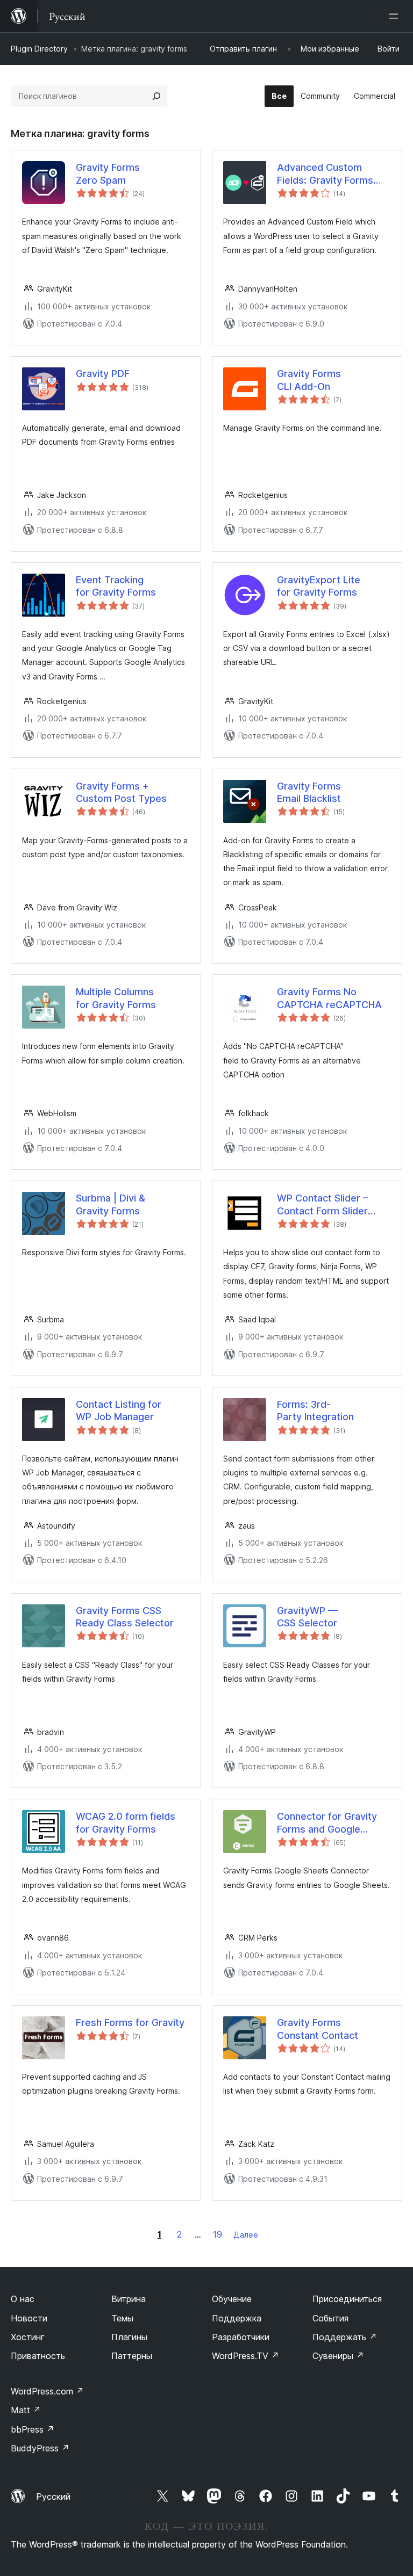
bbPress (33, 2429)
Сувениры (338, 2356)
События (330, 2318)
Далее (246, 2235)
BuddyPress (40, 2448)
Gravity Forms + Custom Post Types (121, 792)
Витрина (129, 2299)
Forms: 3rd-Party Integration (315, 1410)
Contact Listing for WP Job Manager (119, 1410)
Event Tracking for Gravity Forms (116, 586)
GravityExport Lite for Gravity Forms (319, 586)
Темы (122, 2318)
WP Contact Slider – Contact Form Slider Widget (322, 1205)
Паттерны (132, 2356)
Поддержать (345, 2337)
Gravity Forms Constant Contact (318, 2029)
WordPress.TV (245, 2356)
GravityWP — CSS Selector (307, 1617)
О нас (23, 2299)
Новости (29, 2318)
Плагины (129, 2337)
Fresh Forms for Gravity (130, 2023)
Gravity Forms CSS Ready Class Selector (125, 1617)
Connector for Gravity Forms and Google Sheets (327, 1823)
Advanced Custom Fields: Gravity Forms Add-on (325, 174)
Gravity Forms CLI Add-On (309, 380)
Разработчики (241, 2337)
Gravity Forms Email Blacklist (309, 792)
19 (218, 2234)
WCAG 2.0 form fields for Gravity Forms (126, 1822)
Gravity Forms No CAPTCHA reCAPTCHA (329, 998)
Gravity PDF (103, 374)
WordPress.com (47, 2391)
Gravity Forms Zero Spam (108, 173)
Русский (53, 2497)
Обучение (232, 2299)
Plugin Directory (39, 49)
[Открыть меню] (396, 16)
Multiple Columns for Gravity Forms (116, 998)
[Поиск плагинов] (156, 96)
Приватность (38, 2356)
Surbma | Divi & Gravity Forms (111, 1204)
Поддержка (237, 2318)
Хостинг (28, 2337)
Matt (26, 2410)
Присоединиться (347, 2299)
